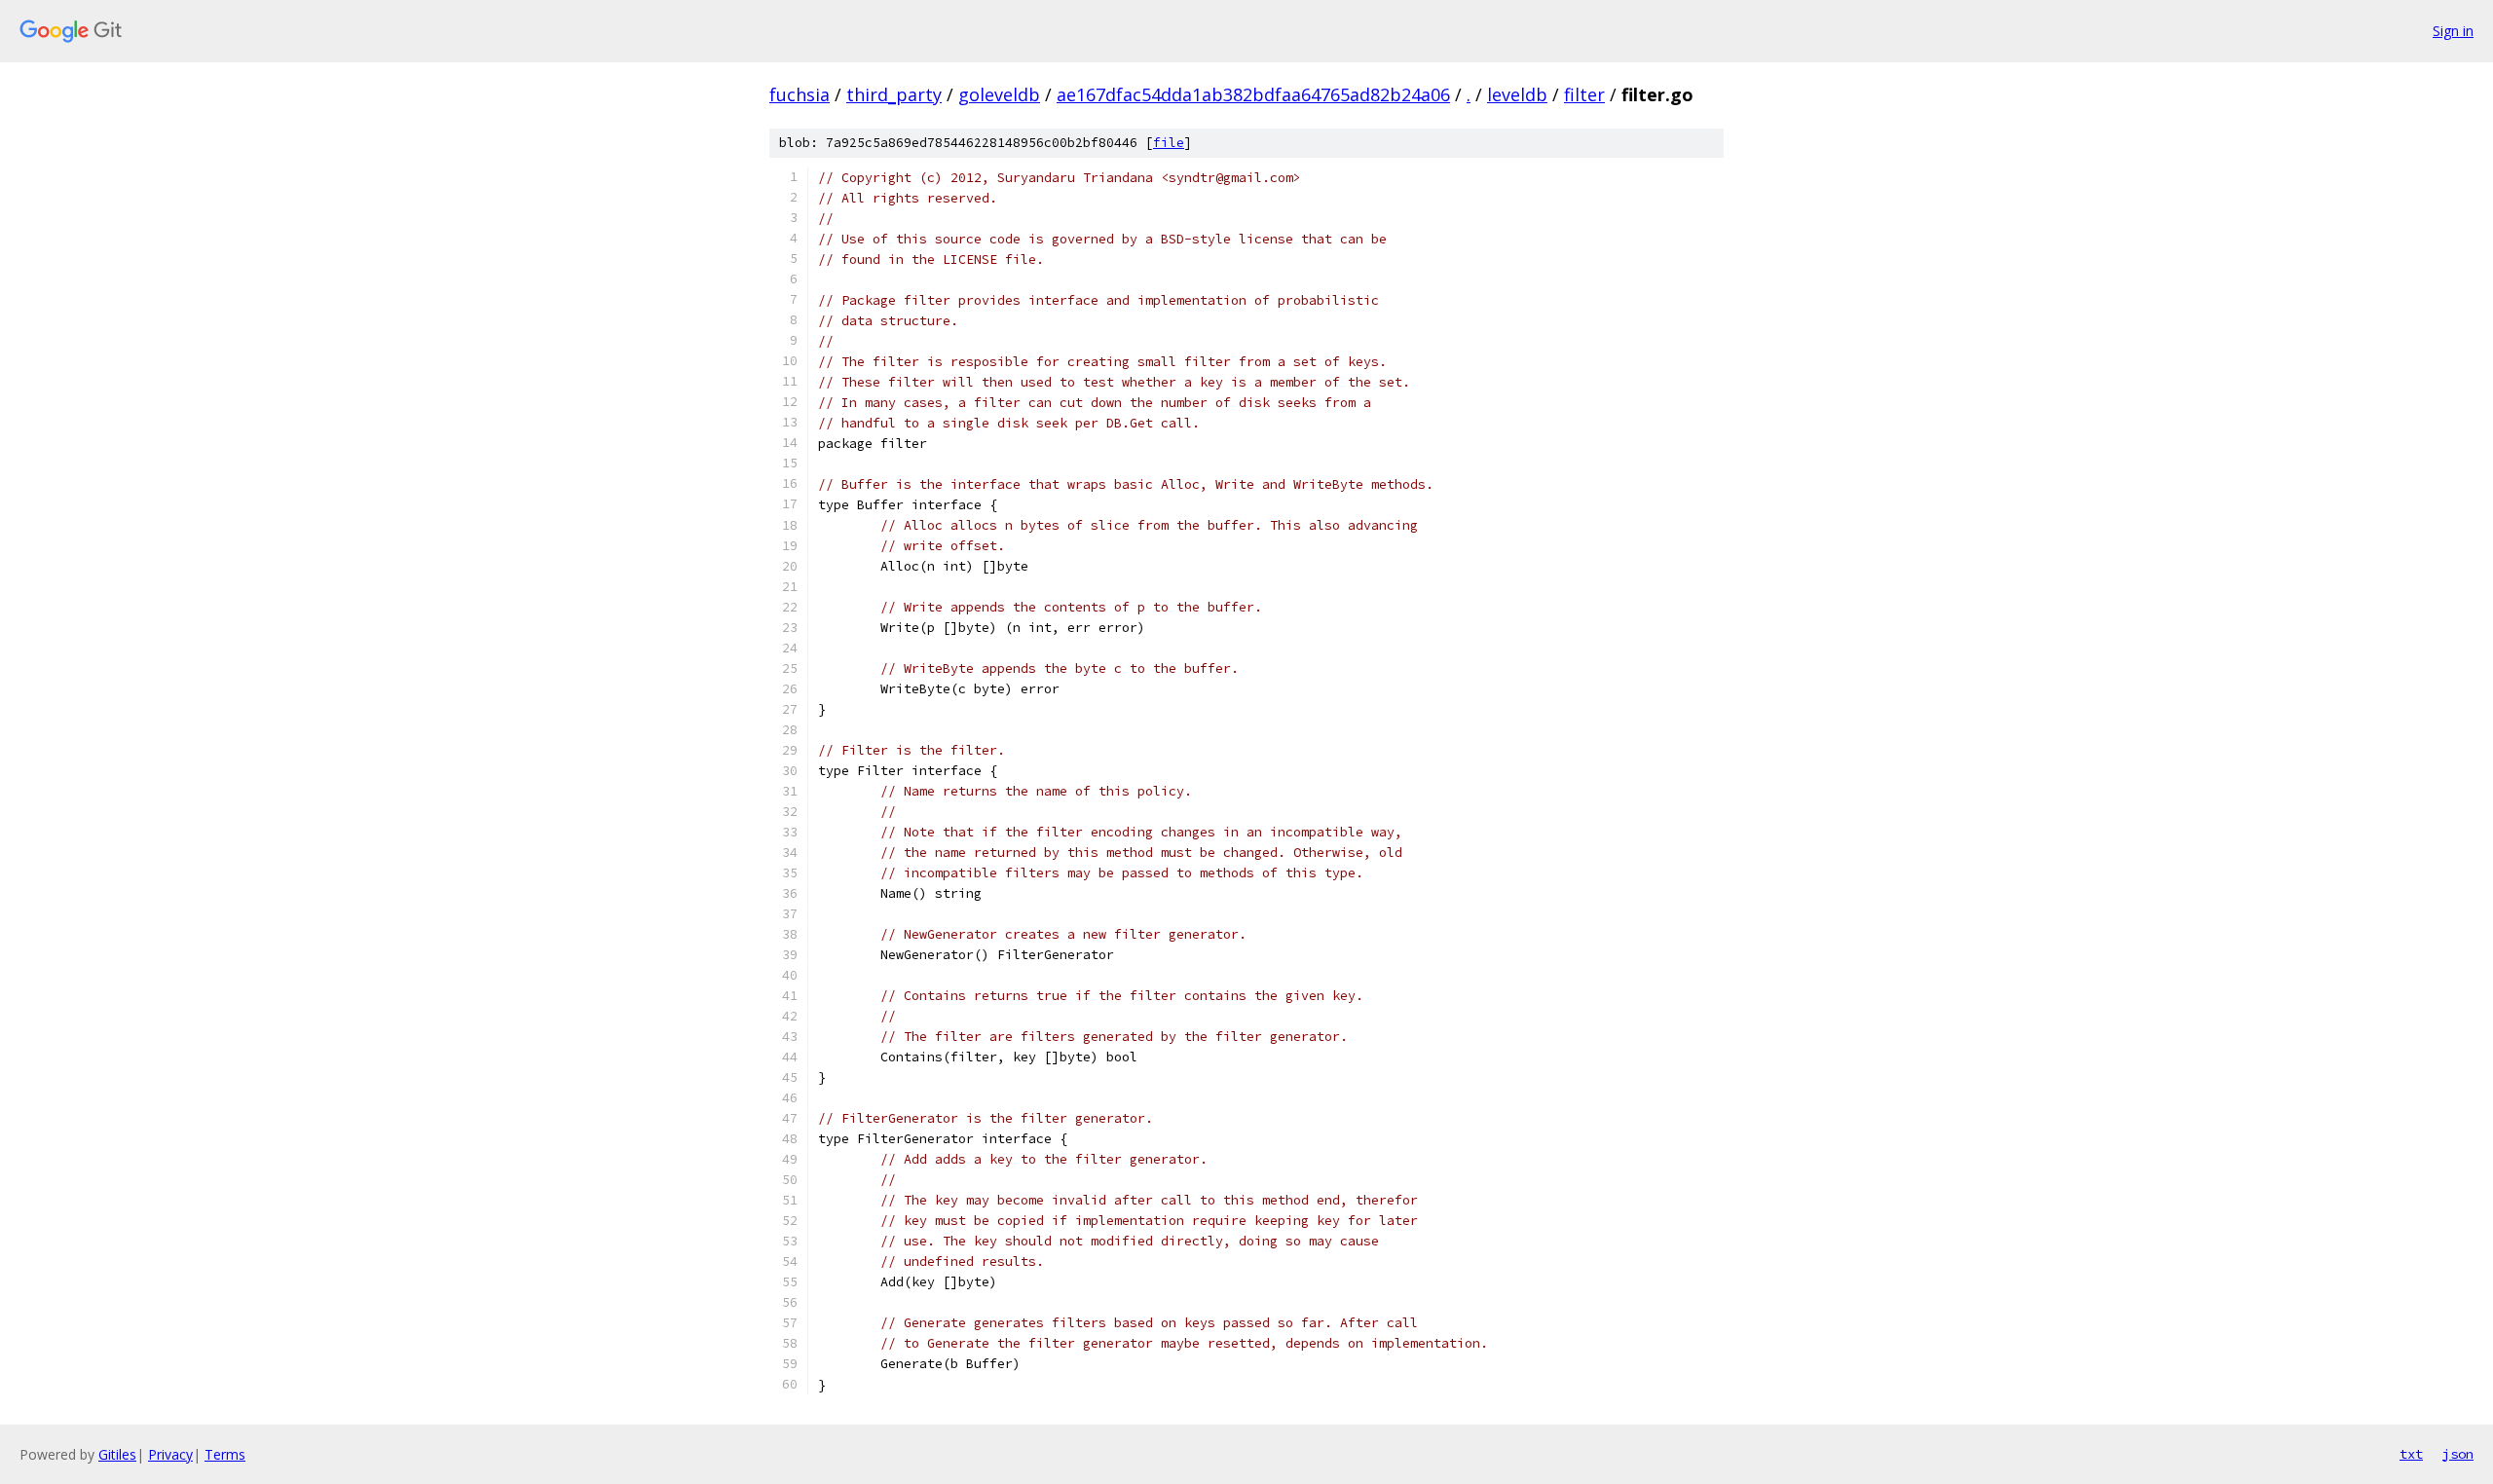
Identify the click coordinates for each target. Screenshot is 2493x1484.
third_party (894, 94)
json (2458, 1454)
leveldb (1517, 94)
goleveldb (999, 94)
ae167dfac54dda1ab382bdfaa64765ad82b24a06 (1253, 94)
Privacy (170, 1454)
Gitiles (117, 1454)
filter (1584, 94)
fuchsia (800, 94)
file (1169, 143)
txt (2411, 1454)
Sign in (2453, 31)
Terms (225, 1454)
